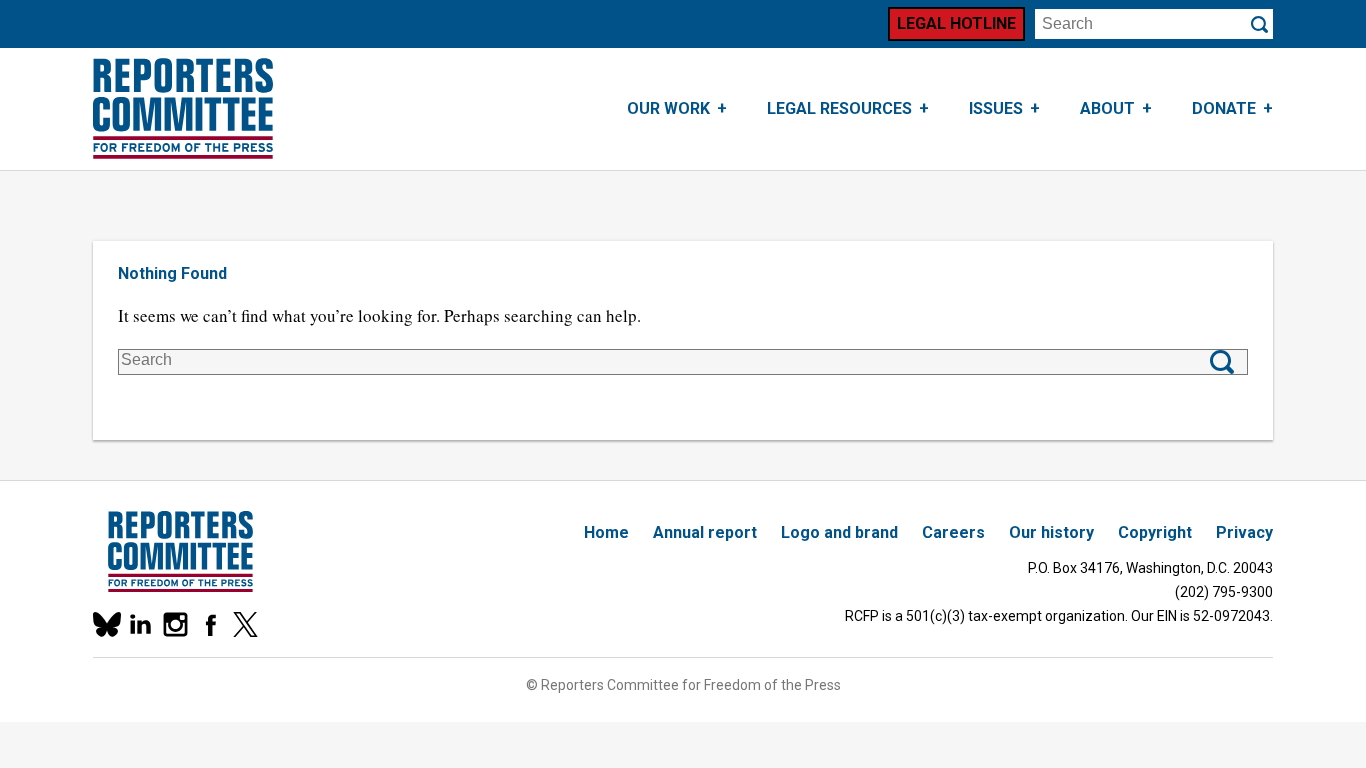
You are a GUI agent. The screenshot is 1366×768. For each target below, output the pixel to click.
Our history (1051, 532)
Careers (953, 532)
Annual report (705, 532)
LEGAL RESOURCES (839, 108)
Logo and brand (839, 532)
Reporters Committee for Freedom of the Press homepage (183, 109)
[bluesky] (105, 624)
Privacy (1244, 532)
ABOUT (1107, 108)
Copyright (1155, 532)
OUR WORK (668, 108)
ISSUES (996, 108)
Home (606, 532)
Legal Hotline (956, 23)
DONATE (1224, 108)
